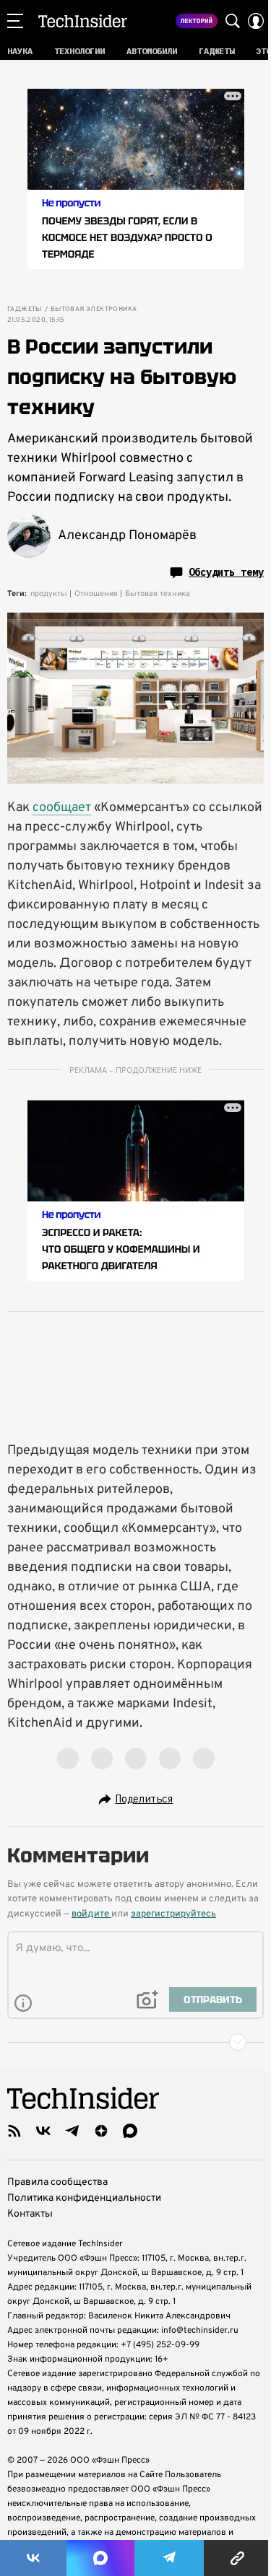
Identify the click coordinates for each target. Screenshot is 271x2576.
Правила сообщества (57, 2182)
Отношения (96, 594)
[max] (130, 2131)
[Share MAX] (100, 2558)
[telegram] (72, 2131)
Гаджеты (25, 310)
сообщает (62, 808)
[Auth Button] (256, 21)
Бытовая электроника (94, 310)
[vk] (43, 2131)
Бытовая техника (158, 594)
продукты (49, 594)
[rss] (14, 2131)
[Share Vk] (33, 2558)
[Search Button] (233, 21)
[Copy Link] (237, 2558)
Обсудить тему (226, 572)
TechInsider (83, 21)
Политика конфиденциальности (84, 2198)
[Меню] (15, 21)
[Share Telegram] (169, 2558)
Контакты (30, 2214)
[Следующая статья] (135, 2042)
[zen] (101, 2131)
